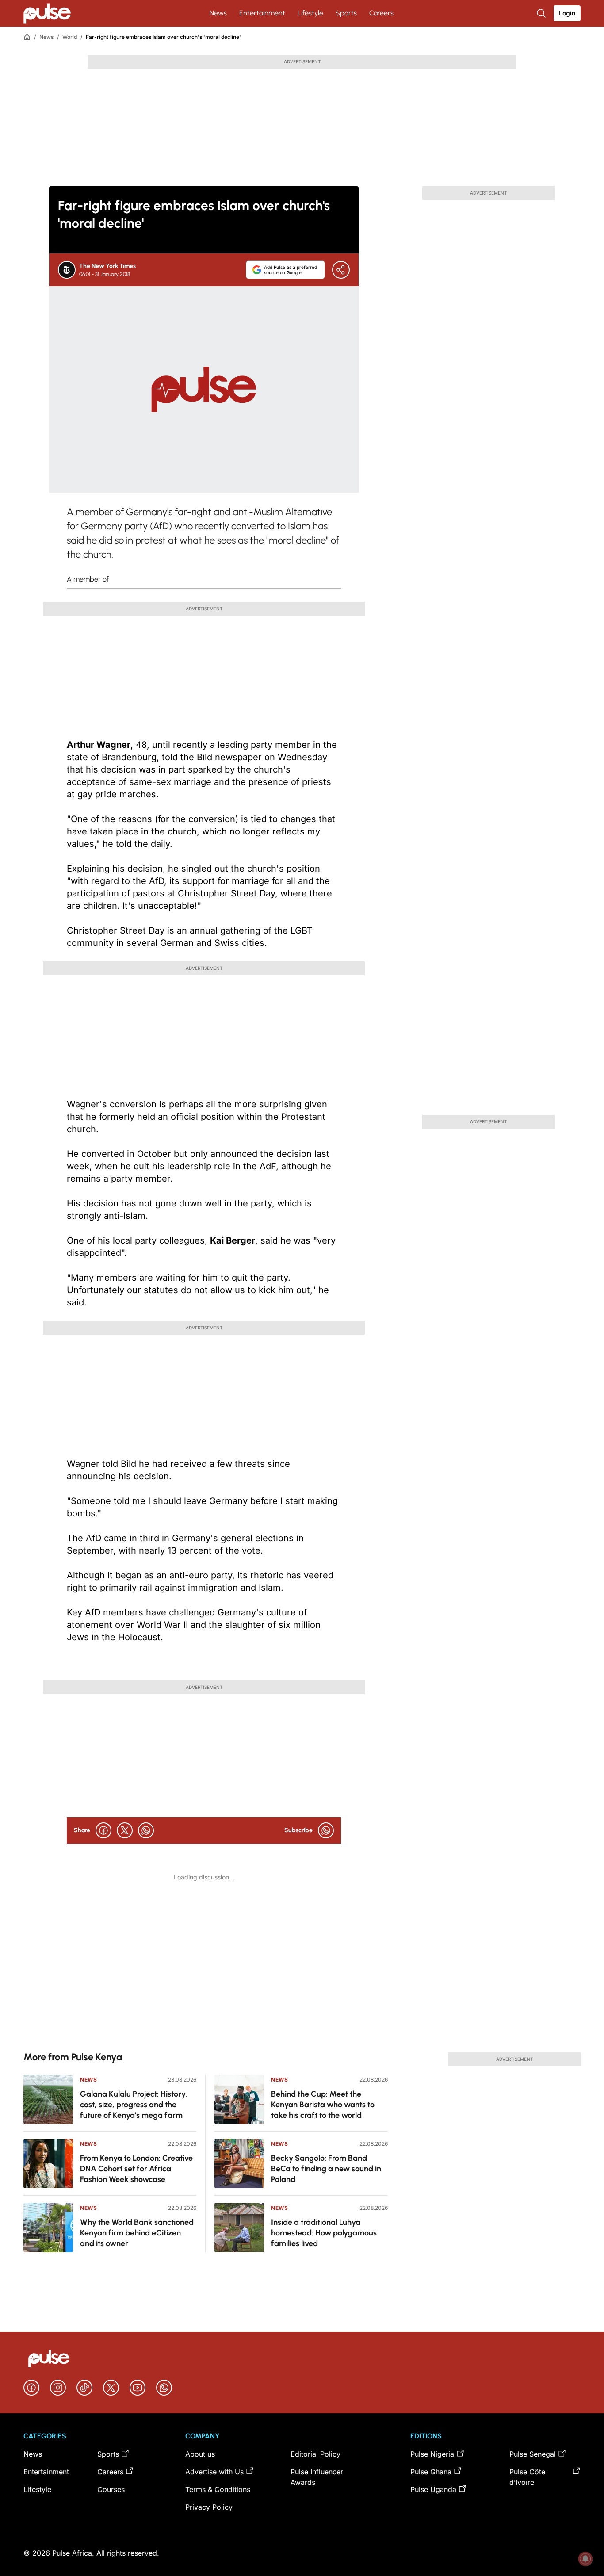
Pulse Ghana (431, 2472)
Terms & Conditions (218, 2489)
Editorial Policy (315, 2454)
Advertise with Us (214, 2472)
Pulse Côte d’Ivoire (527, 2477)
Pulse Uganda (433, 2489)
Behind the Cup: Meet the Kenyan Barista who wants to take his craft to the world (323, 2105)
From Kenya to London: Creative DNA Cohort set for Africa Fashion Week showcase (136, 2169)
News (218, 13)
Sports (346, 13)
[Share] (341, 270)
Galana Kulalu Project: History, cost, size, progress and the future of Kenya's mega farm (134, 2105)
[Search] (542, 13)
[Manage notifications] (585, 2559)
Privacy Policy (209, 2507)
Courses (111, 2489)
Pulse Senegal (533, 2454)
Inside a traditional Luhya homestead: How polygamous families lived (324, 2233)
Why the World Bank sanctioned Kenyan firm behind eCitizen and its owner (137, 2233)
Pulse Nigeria (432, 2454)
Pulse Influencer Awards (317, 2477)
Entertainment (262, 13)
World (70, 37)
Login (567, 13)
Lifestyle (310, 13)
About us (200, 2454)
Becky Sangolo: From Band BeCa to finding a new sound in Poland (326, 2169)
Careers (381, 13)
